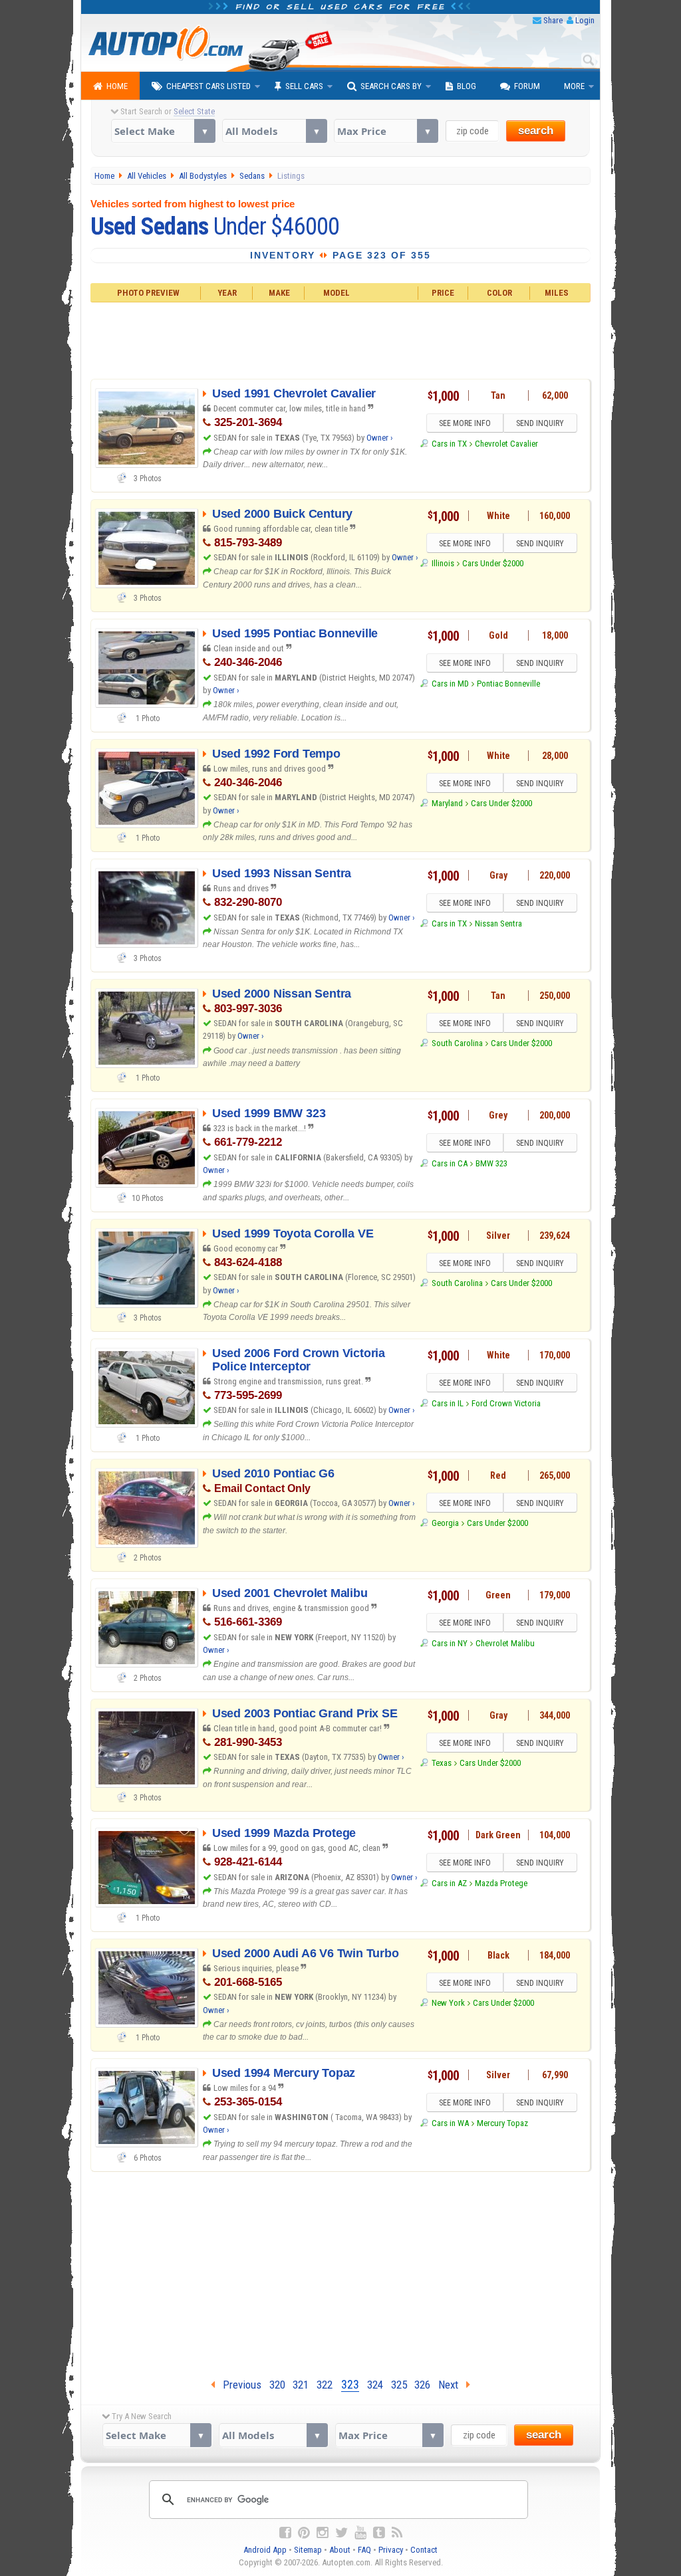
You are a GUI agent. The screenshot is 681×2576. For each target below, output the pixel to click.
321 (301, 2385)
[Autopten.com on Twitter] (341, 2533)
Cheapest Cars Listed (208, 86)
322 (325, 2385)
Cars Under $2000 (493, 563)
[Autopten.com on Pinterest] (304, 2533)
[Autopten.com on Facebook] (285, 2533)
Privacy (391, 2550)
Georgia (445, 1523)
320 (277, 2385)
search (536, 131)
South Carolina (457, 1043)
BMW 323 (491, 1163)
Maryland (447, 803)
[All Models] (274, 131)
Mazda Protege (501, 1883)
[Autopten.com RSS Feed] (397, 2533)
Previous (238, 2385)
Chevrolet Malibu (505, 1643)
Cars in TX (449, 444)
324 (375, 2385)
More (574, 86)
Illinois (443, 563)
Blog (467, 86)
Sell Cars (304, 86)
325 (399, 2385)
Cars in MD (450, 684)
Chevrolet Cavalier (506, 444)
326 (422, 2385)
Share (553, 20)
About (340, 2550)
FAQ (364, 2550)
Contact (424, 2550)
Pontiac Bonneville (508, 684)
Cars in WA (450, 2123)
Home (117, 86)
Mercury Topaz (502, 2123)
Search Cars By (391, 86)
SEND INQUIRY (540, 423)
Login (585, 20)
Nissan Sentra (498, 923)
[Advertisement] (341, 339)
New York (448, 2003)
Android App (265, 2550)
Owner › (380, 438)
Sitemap (308, 2550)
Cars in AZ (449, 1883)
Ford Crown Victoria (506, 1403)
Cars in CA (449, 1163)
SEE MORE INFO (465, 423)
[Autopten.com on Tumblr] (379, 2533)
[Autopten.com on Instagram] (323, 2533)
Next (452, 2385)
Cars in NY (449, 1643)
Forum (527, 86)
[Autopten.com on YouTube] (360, 2533)
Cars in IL (447, 1403)
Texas (441, 1763)
